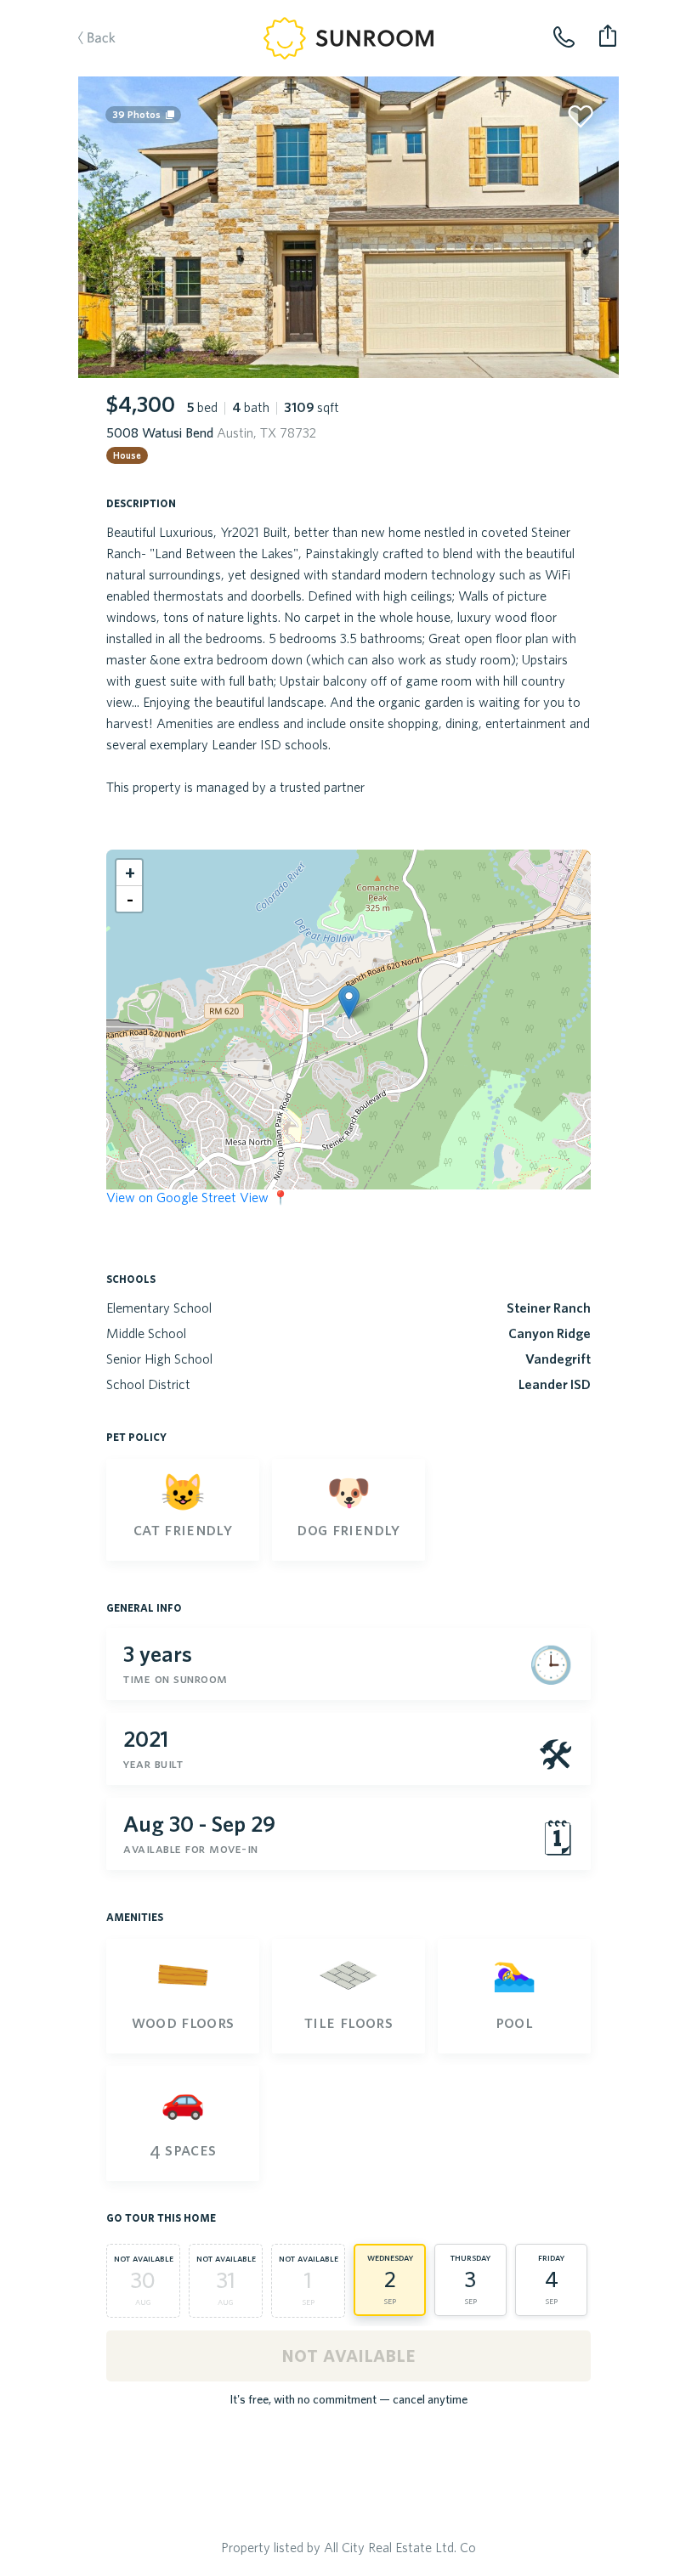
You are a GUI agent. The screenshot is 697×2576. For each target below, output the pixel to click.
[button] (349, 1002)
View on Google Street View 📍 (198, 1197)
